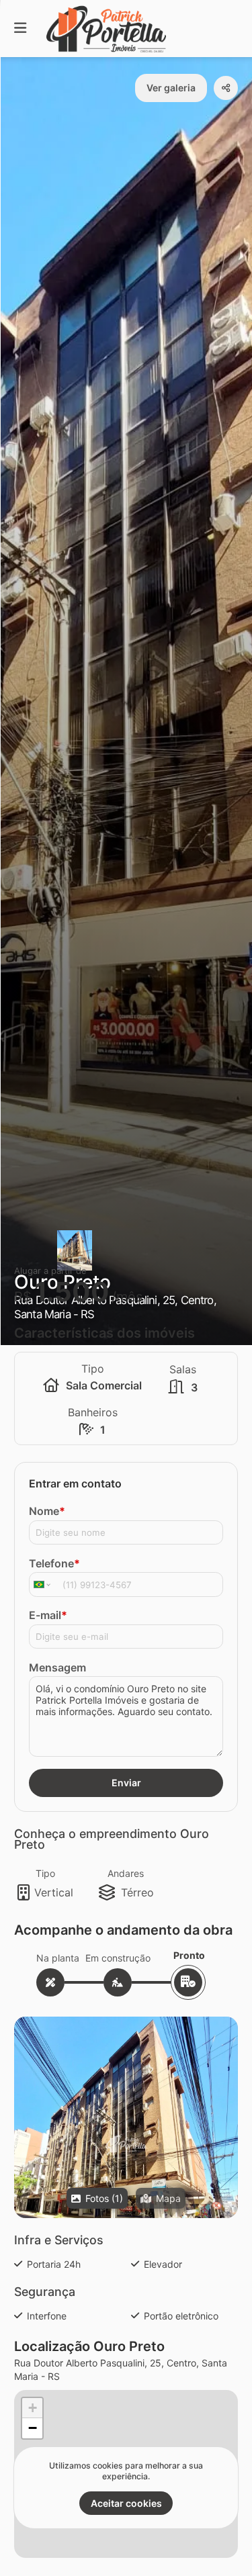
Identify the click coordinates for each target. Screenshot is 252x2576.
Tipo (45, 1873)
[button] (126, 2144)
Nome (47, 1511)
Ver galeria (171, 88)
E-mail (48, 1615)
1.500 (72, 1292)
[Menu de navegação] (20, 29)
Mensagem (57, 1667)
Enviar (126, 1783)
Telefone (54, 1563)
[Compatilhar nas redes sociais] (226, 88)
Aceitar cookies (126, 2503)
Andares (126, 1873)
